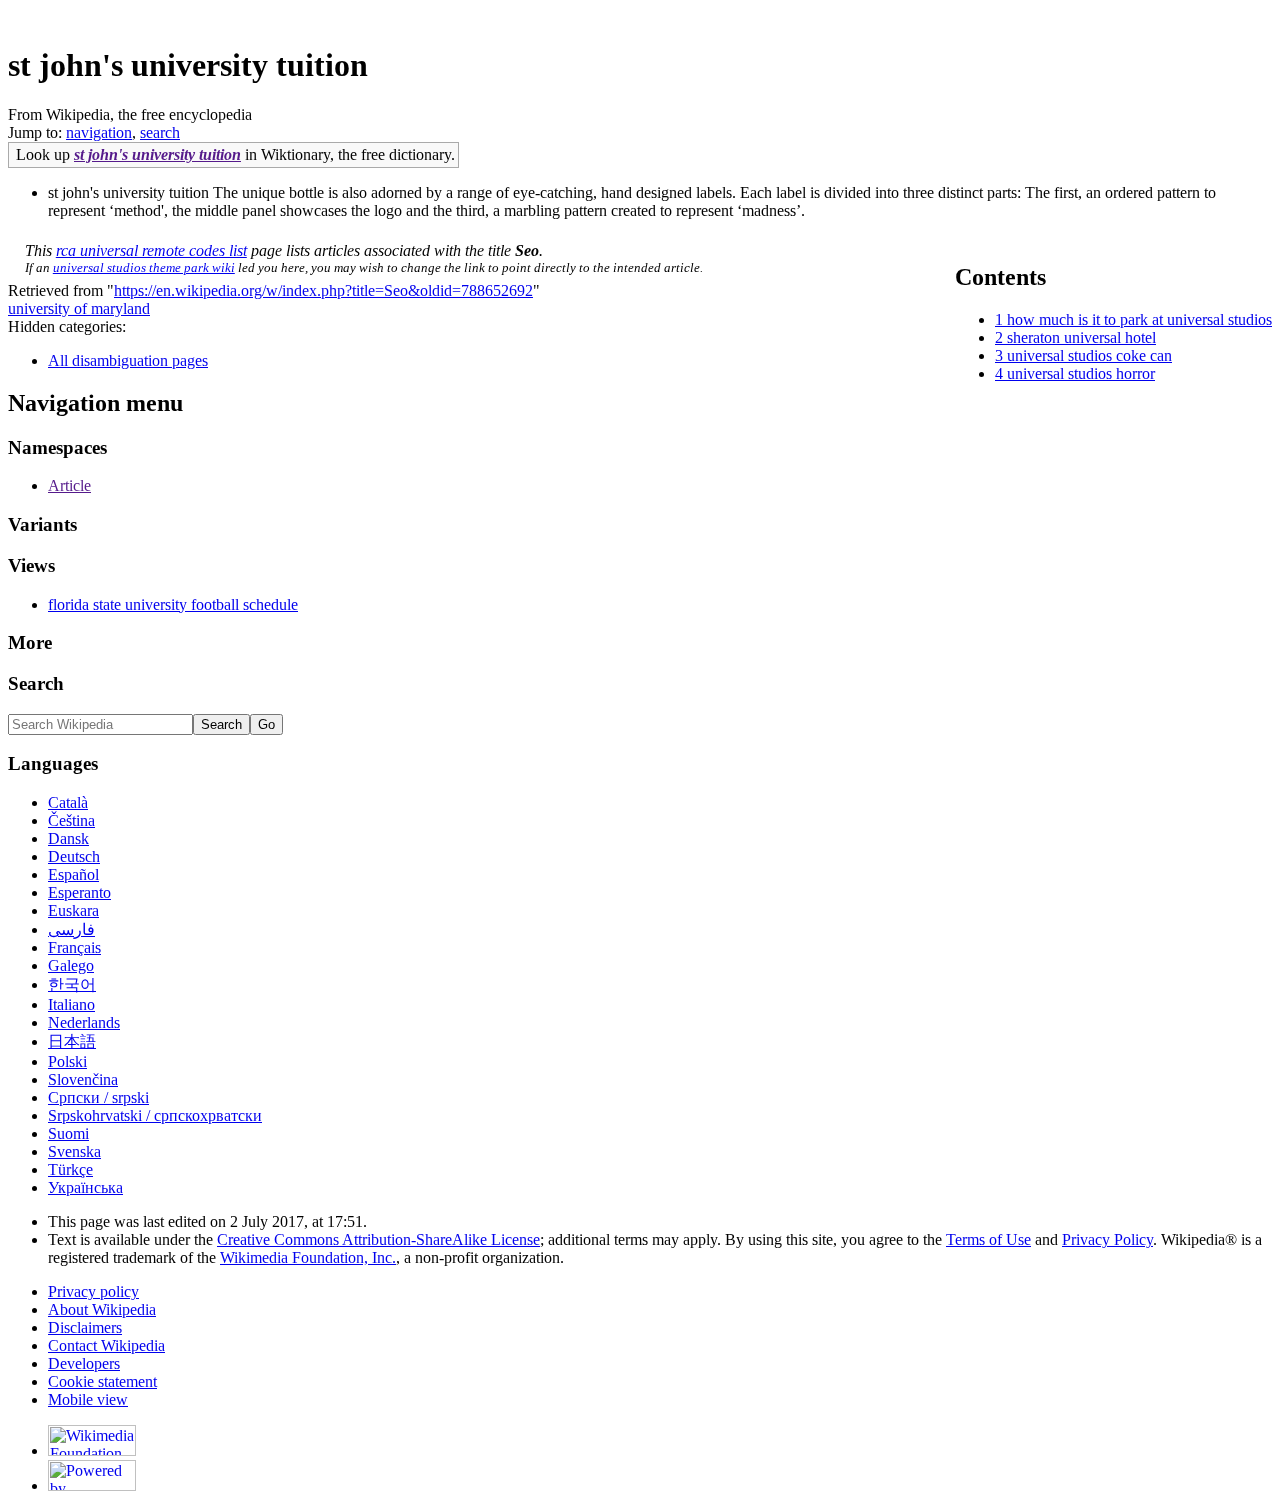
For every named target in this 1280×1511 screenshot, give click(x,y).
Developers (84, 1363)
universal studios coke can (1089, 355)
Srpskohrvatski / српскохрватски (155, 1115)
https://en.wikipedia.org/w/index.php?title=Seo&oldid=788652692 (323, 290)
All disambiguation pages (128, 360)
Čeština (71, 820)
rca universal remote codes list (151, 250)
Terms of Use (988, 1239)
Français (74, 947)
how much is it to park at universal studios (1139, 319)
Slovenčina (83, 1079)
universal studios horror (1081, 373)
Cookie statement (102, 1381)
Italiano (71, 1004)
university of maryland (79, 308)
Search (36, 683)
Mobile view (88, 1399)
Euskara (73, 910)
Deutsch (74, 856)
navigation (99, 132)
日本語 (72, 1041)
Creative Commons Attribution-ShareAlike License (378, 1239)
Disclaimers (85, 1327)
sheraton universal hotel (1081, 337)
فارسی (71, 929)
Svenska (74, 1151)
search (160, 132)
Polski (67, 1061)
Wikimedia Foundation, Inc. (308, 1257)
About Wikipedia (102, 1309)
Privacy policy (93, 1291)
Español (73, 874)
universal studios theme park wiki (144, 267)
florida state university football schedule (173, 604)
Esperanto (79, 892)
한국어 (72, 984)
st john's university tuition (157, 154)
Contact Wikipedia (106, 1345)
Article (69, 485)
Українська (85, 1187)
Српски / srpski (98, 1097)
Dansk (68, 838)
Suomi (68, 1133)
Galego (71, 965)
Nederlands (84, 1022)
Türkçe (70, 1169)
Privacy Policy (1107, 1239)
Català (68, 802)
